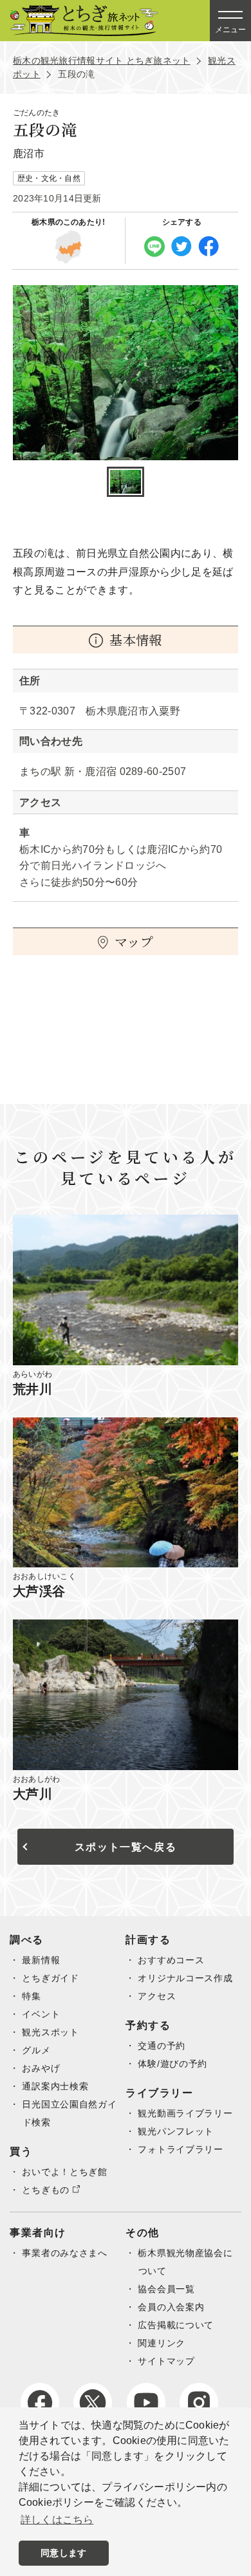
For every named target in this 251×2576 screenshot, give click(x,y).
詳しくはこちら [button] (57, 2520)
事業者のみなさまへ (64, 2253)
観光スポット (50, 2032)
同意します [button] (63, 2553)
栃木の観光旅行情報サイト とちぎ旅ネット (102, 61)
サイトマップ (166, 2361)
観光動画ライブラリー (185, 2113)
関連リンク (162, 2343)
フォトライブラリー (180, 2149)
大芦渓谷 (39, 1591)
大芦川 (33, 1794)
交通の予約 (162, 2046)
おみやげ (41, 2068)
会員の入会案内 (171, 2307)
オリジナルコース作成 (185, 1978)
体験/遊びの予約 (172, 2064)
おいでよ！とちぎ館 (64, 2172)
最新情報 (41, 1960)
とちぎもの (46, 2190)
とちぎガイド (50, 1978)
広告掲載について (176, 2325)
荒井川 (33, 1389)
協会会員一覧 (166, 2289)
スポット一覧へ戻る (126, 1847)
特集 (31, 1996)
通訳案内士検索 (55, 2086)
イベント (41, 2014)
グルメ (36, 2050)
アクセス (157, 1996)
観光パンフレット (176, 2131)
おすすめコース (171, 1960)
